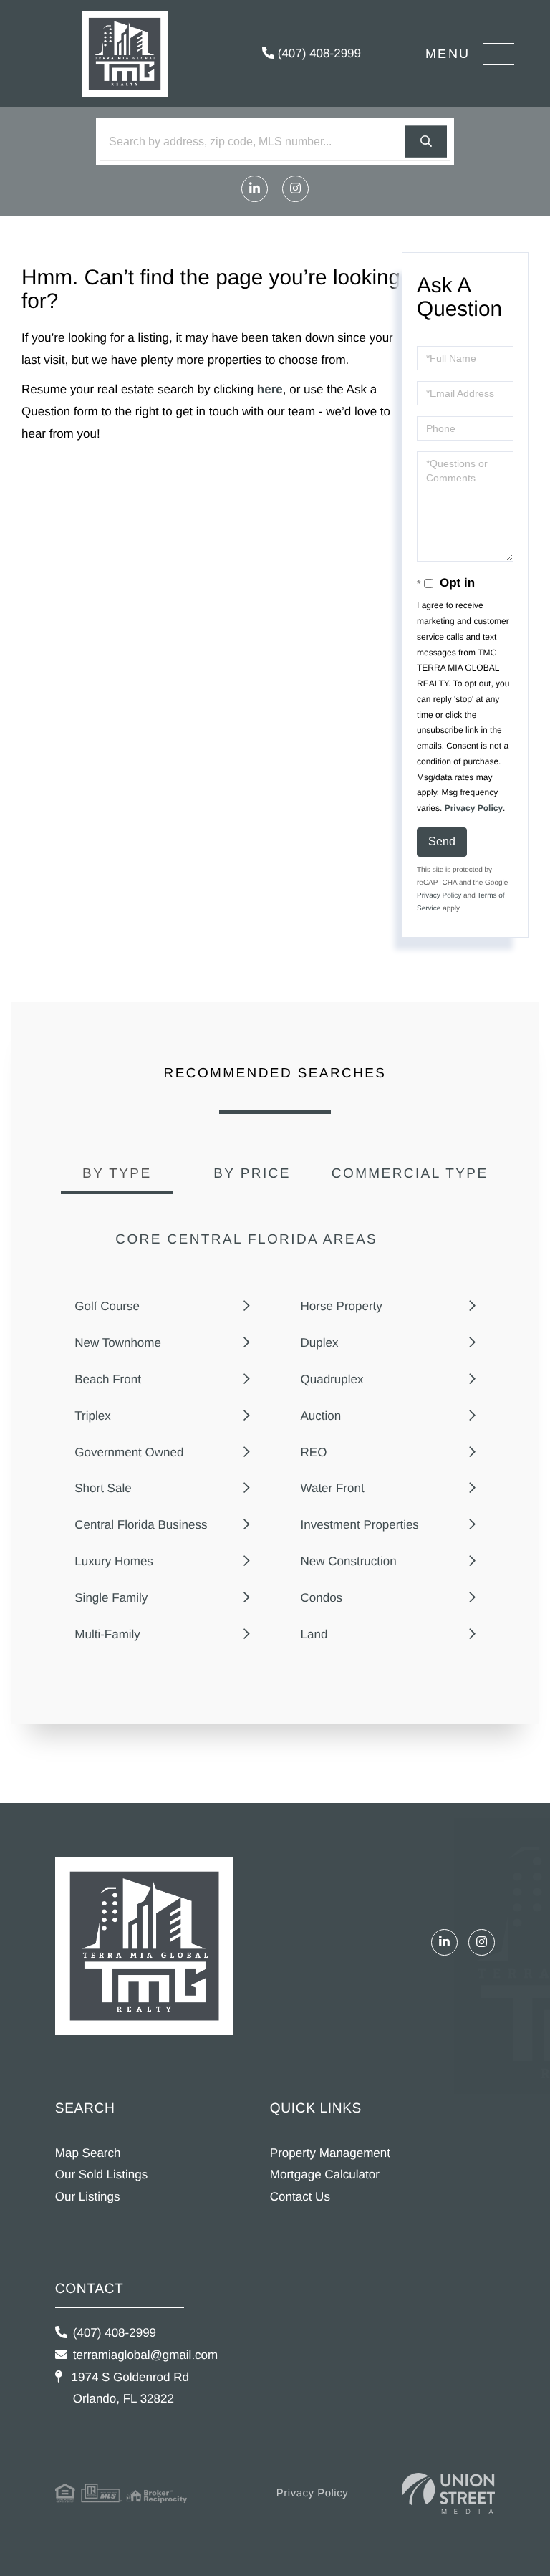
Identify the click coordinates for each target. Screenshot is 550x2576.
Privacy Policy (474, 808)
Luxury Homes (114, 1561)
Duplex (320, 1343)
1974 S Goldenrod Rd (129, 2388)
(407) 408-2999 (318, 53)
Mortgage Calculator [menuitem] (325, 2174)
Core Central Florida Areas (246, 1240)
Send (442, 841)
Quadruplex (332, 1379)
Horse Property (342, 1306)
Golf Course (107, 1306)
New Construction (349, 1561)
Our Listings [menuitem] (88, 2197)
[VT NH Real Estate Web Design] (448, 2493)
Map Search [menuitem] (88, 2153)
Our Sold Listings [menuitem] (101, 2174)
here (270, 389)
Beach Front (108, 1379)
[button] (426, 141)
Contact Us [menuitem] (300, 2197)
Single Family (111, 1598)
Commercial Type (410, 1174)
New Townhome (118, 1343)
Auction (321, 1416)
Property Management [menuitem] (330, 2153)
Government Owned (129, 1452)
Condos (322, 1598)
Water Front (333, 1488)
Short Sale (103, 1488)
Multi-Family (107, 1634)
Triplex (92, 1416)
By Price (252, 1174)
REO (314, 1452)
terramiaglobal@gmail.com (145, 2355)
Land (314, 1634)
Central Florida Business (141, 1525)
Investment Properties (360, 1525)
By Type (117, 1174)
